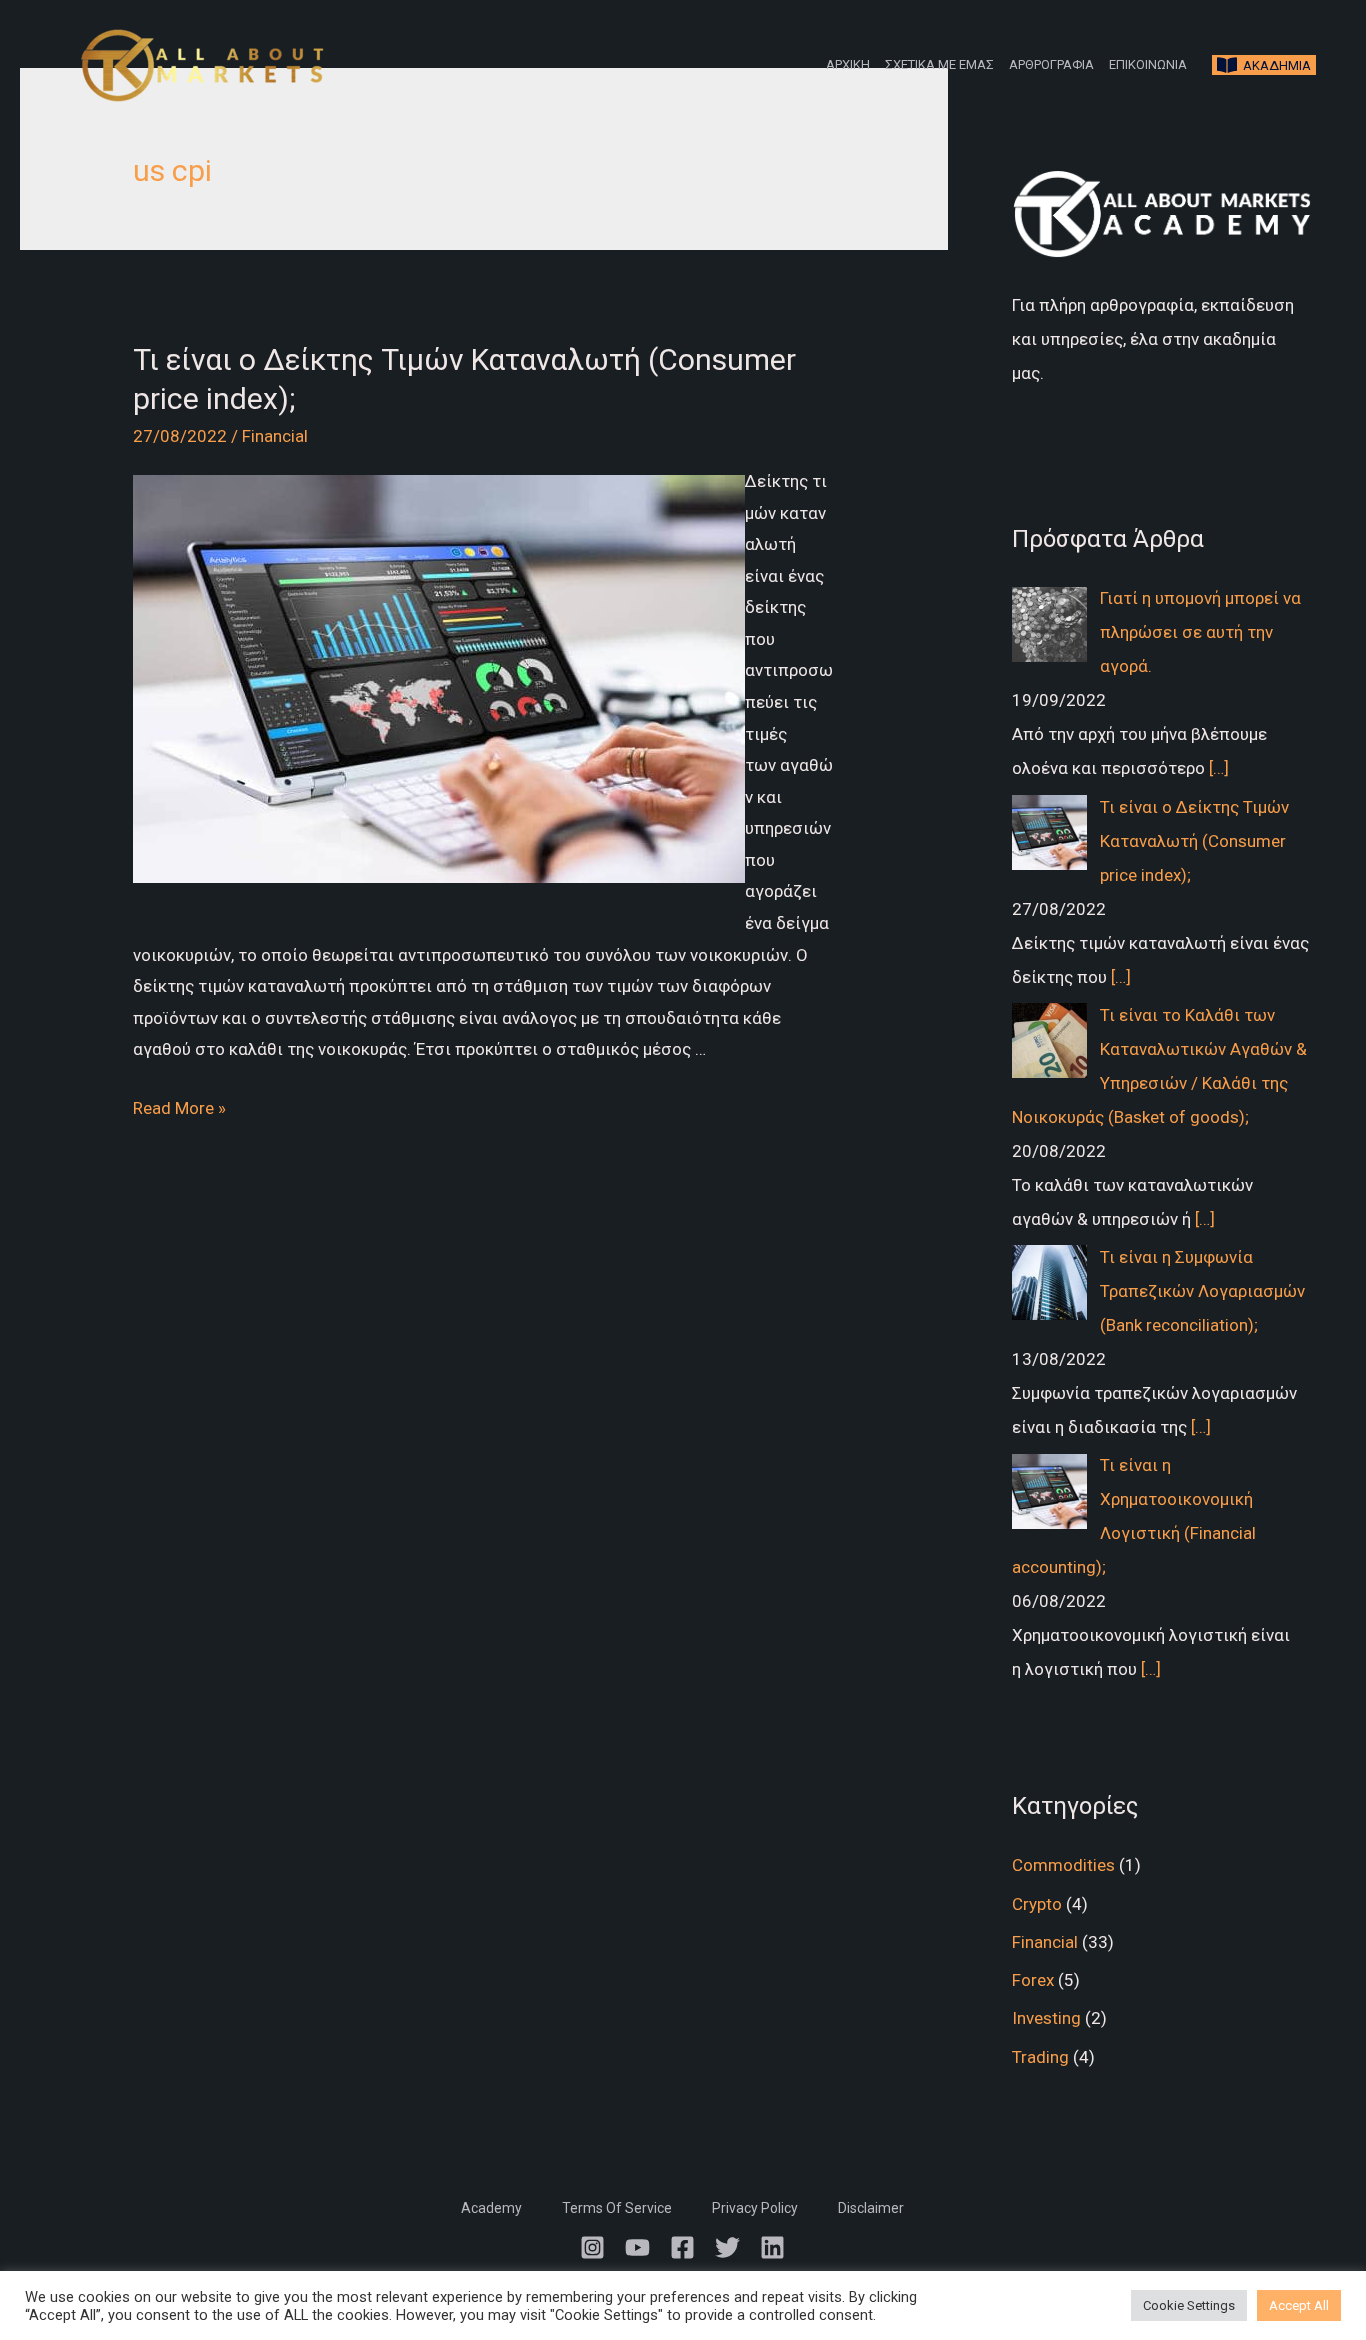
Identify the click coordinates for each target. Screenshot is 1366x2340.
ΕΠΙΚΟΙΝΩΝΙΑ (1148, 64)
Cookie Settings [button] (1189, 2305)
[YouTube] (637, 2247)
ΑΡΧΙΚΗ (848, 64)
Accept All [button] (1299, 2305)
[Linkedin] (772, 2247)
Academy (491, 2208)
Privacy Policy (755, 2208)
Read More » (179, 1108)
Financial (275, 436)
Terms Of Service (617, 2208)
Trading (1040, 2057)
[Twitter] (727, 2247)
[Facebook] (682, 2247)
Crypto (1037, 1904)
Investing (1046, 2018)
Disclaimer (871, 2208)
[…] (1219, 768)
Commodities (1063, 1865)
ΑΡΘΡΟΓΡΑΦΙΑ (1051, 64)
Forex (1033, 1980)
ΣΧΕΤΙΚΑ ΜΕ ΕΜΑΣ (939, 64)
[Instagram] (592, 2247)
